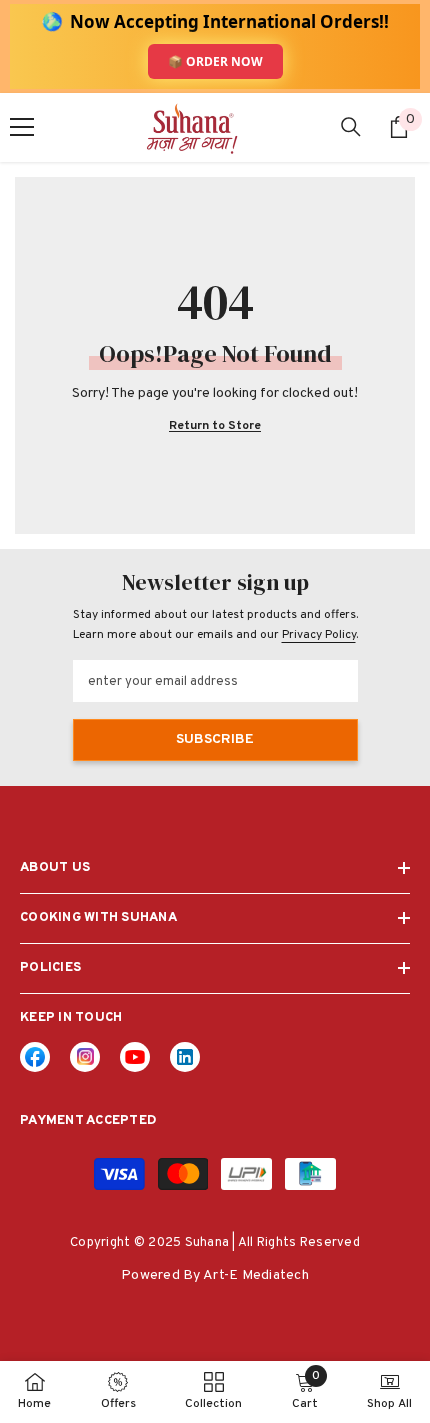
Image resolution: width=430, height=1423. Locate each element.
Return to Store (215, 426)
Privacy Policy (319, 635)
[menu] (22, 127)
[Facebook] (35, 1057)
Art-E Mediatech (256, 1275)
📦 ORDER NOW (215, 61)
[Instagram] (85, 1057)
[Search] (351, 127)
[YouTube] (135, 1057)
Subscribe (215, 739)
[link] (185, 1057)
